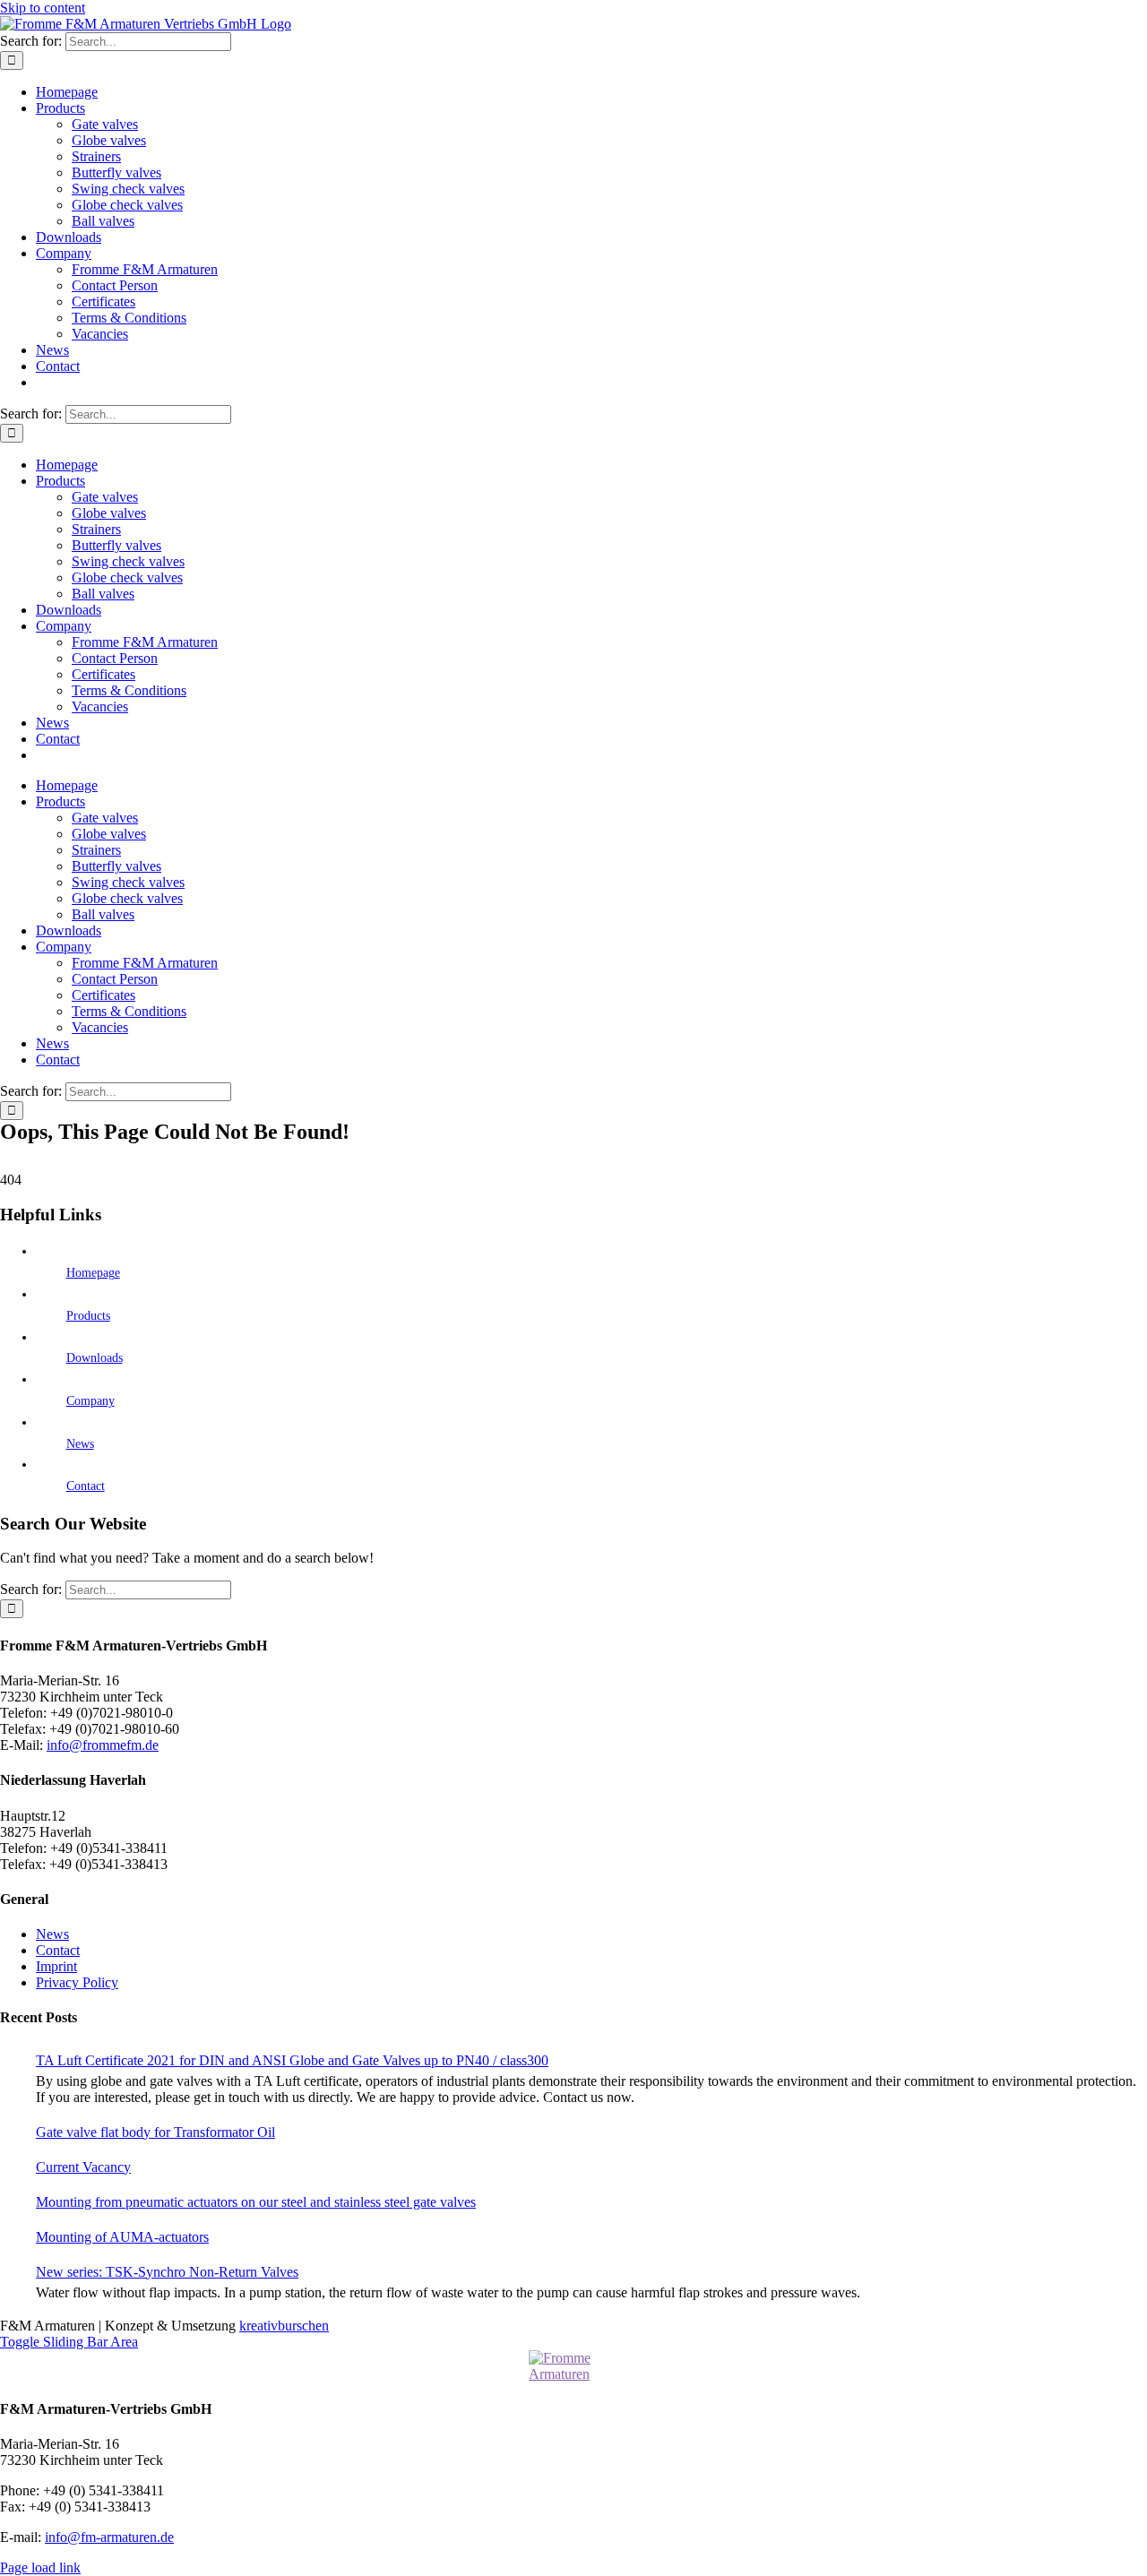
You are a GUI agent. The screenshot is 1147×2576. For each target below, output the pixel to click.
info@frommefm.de (103, 1745)
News (80, 1444)
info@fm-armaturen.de (109, 2537)
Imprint (56, 1966)
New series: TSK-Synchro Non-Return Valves (167, 2272)
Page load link (40, 2567)
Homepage (93, 1273)
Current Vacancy (83, 2167)
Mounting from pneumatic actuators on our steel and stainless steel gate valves (256, 2202)
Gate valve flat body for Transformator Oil (155, 2132)
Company (91, 1401)
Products (88, 1316)
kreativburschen (284, 2326)
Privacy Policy (77, 1982)
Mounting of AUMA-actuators (122, 2237)
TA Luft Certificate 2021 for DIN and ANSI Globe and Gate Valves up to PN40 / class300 (292, 2060)
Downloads (95, 1358)
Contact (86, 1486)
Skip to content (43, 8)
